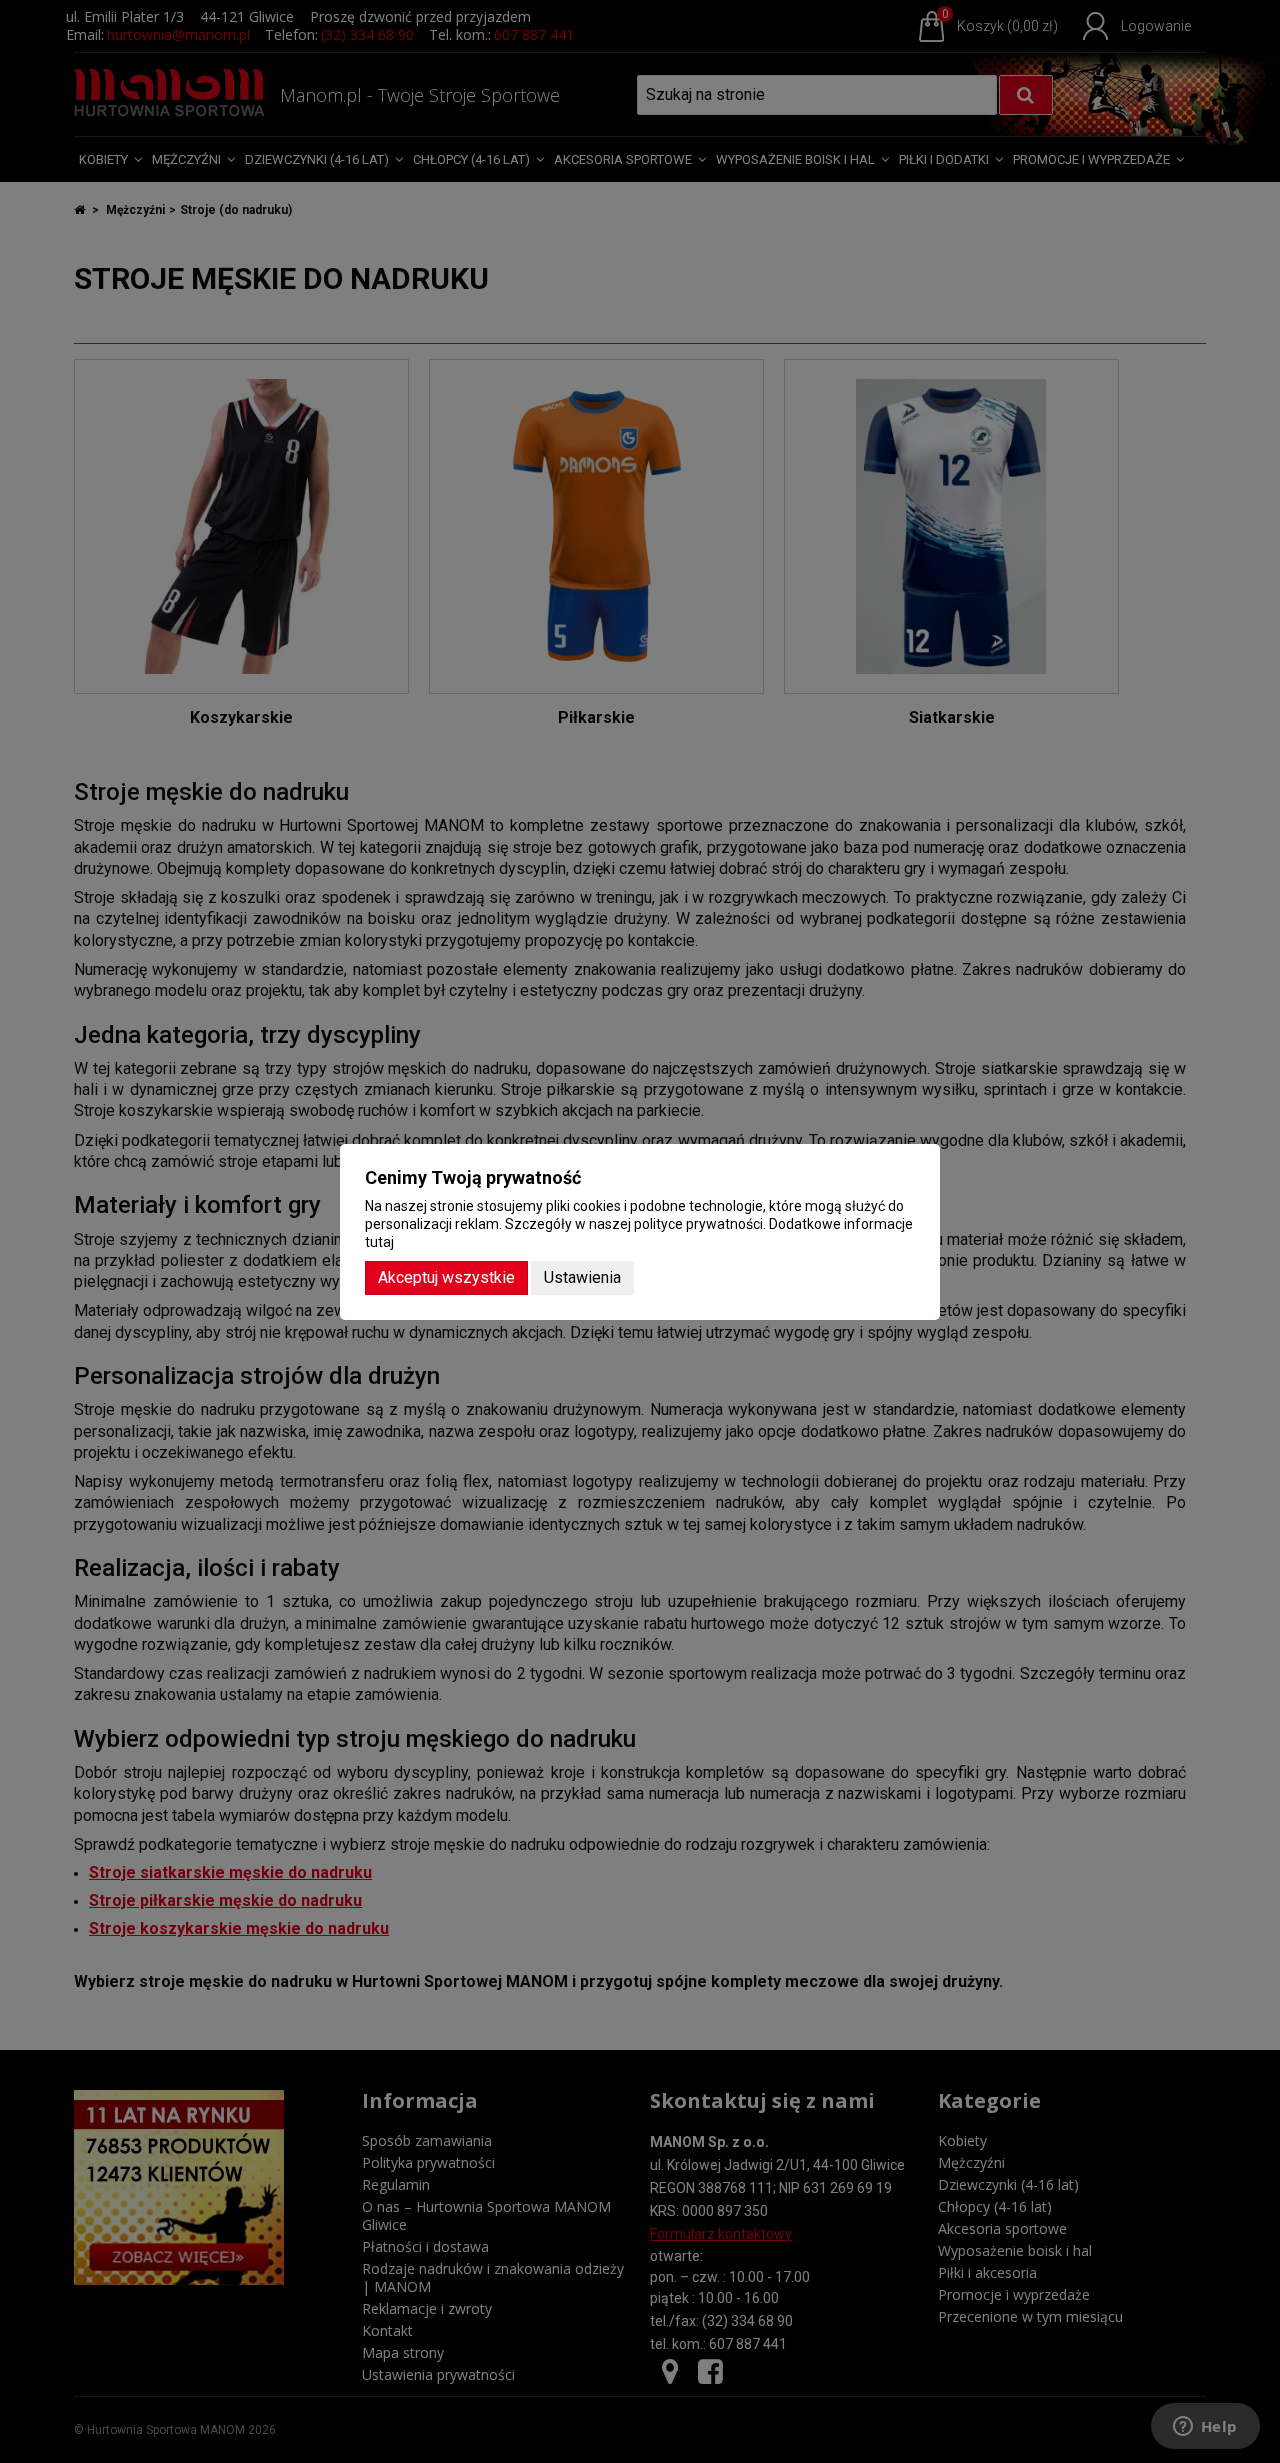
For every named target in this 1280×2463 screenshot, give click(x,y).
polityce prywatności (698, 1224)
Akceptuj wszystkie (446, 1277)
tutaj (379, 1242)
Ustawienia (582, 1277)
